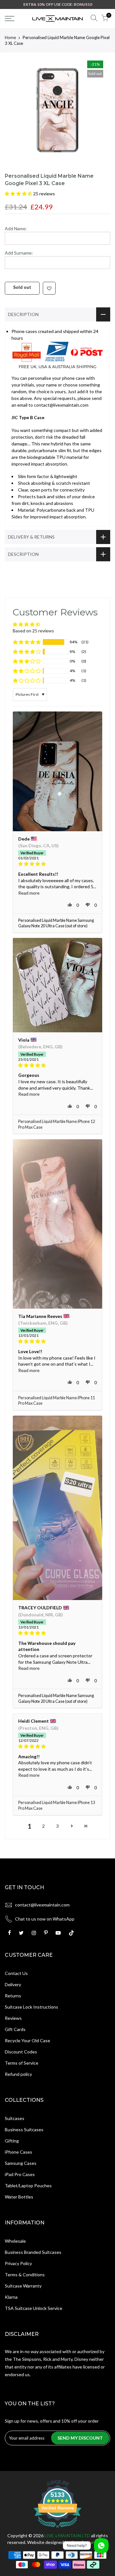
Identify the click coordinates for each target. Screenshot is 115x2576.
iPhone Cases (19, 2152)
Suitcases (15, 2118)
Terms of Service (22, 2063)
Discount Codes (21, 2052)
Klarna (11, 2297)
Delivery (13, 1984)
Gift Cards (15, 2029)
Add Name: (16, 228)
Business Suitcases (24, 2129)
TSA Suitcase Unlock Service (34, 2308)
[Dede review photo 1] (57, 771)
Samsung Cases (21, 2163)
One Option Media (89, 2542)
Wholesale (15, 2241)
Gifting (12, 2141)
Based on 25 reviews (33, 631)
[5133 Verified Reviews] (57, 2529)
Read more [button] (29, 893)
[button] (19, 194)
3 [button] (57, 1826)
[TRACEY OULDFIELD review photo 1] (57, 1508)
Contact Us (16, 1973)
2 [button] (43, 1826)
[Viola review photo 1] (57, 985)
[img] (57, 864)
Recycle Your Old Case (27, 2040)
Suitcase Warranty (23, 2286)
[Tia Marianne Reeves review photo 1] (57, 1224)
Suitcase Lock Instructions (31, 2007)
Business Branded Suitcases (33, 2252)
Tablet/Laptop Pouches (28, 2186)
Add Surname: (19, 253)
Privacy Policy (18, 2263)
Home (10, 37)
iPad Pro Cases (20, 2174)
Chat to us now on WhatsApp (45, 1919)
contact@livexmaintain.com (42, 1905)
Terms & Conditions (25, 2275)
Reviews (13, 2018)
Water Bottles (19, 2197)
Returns (13, 1996)
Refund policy (18, 2074)
